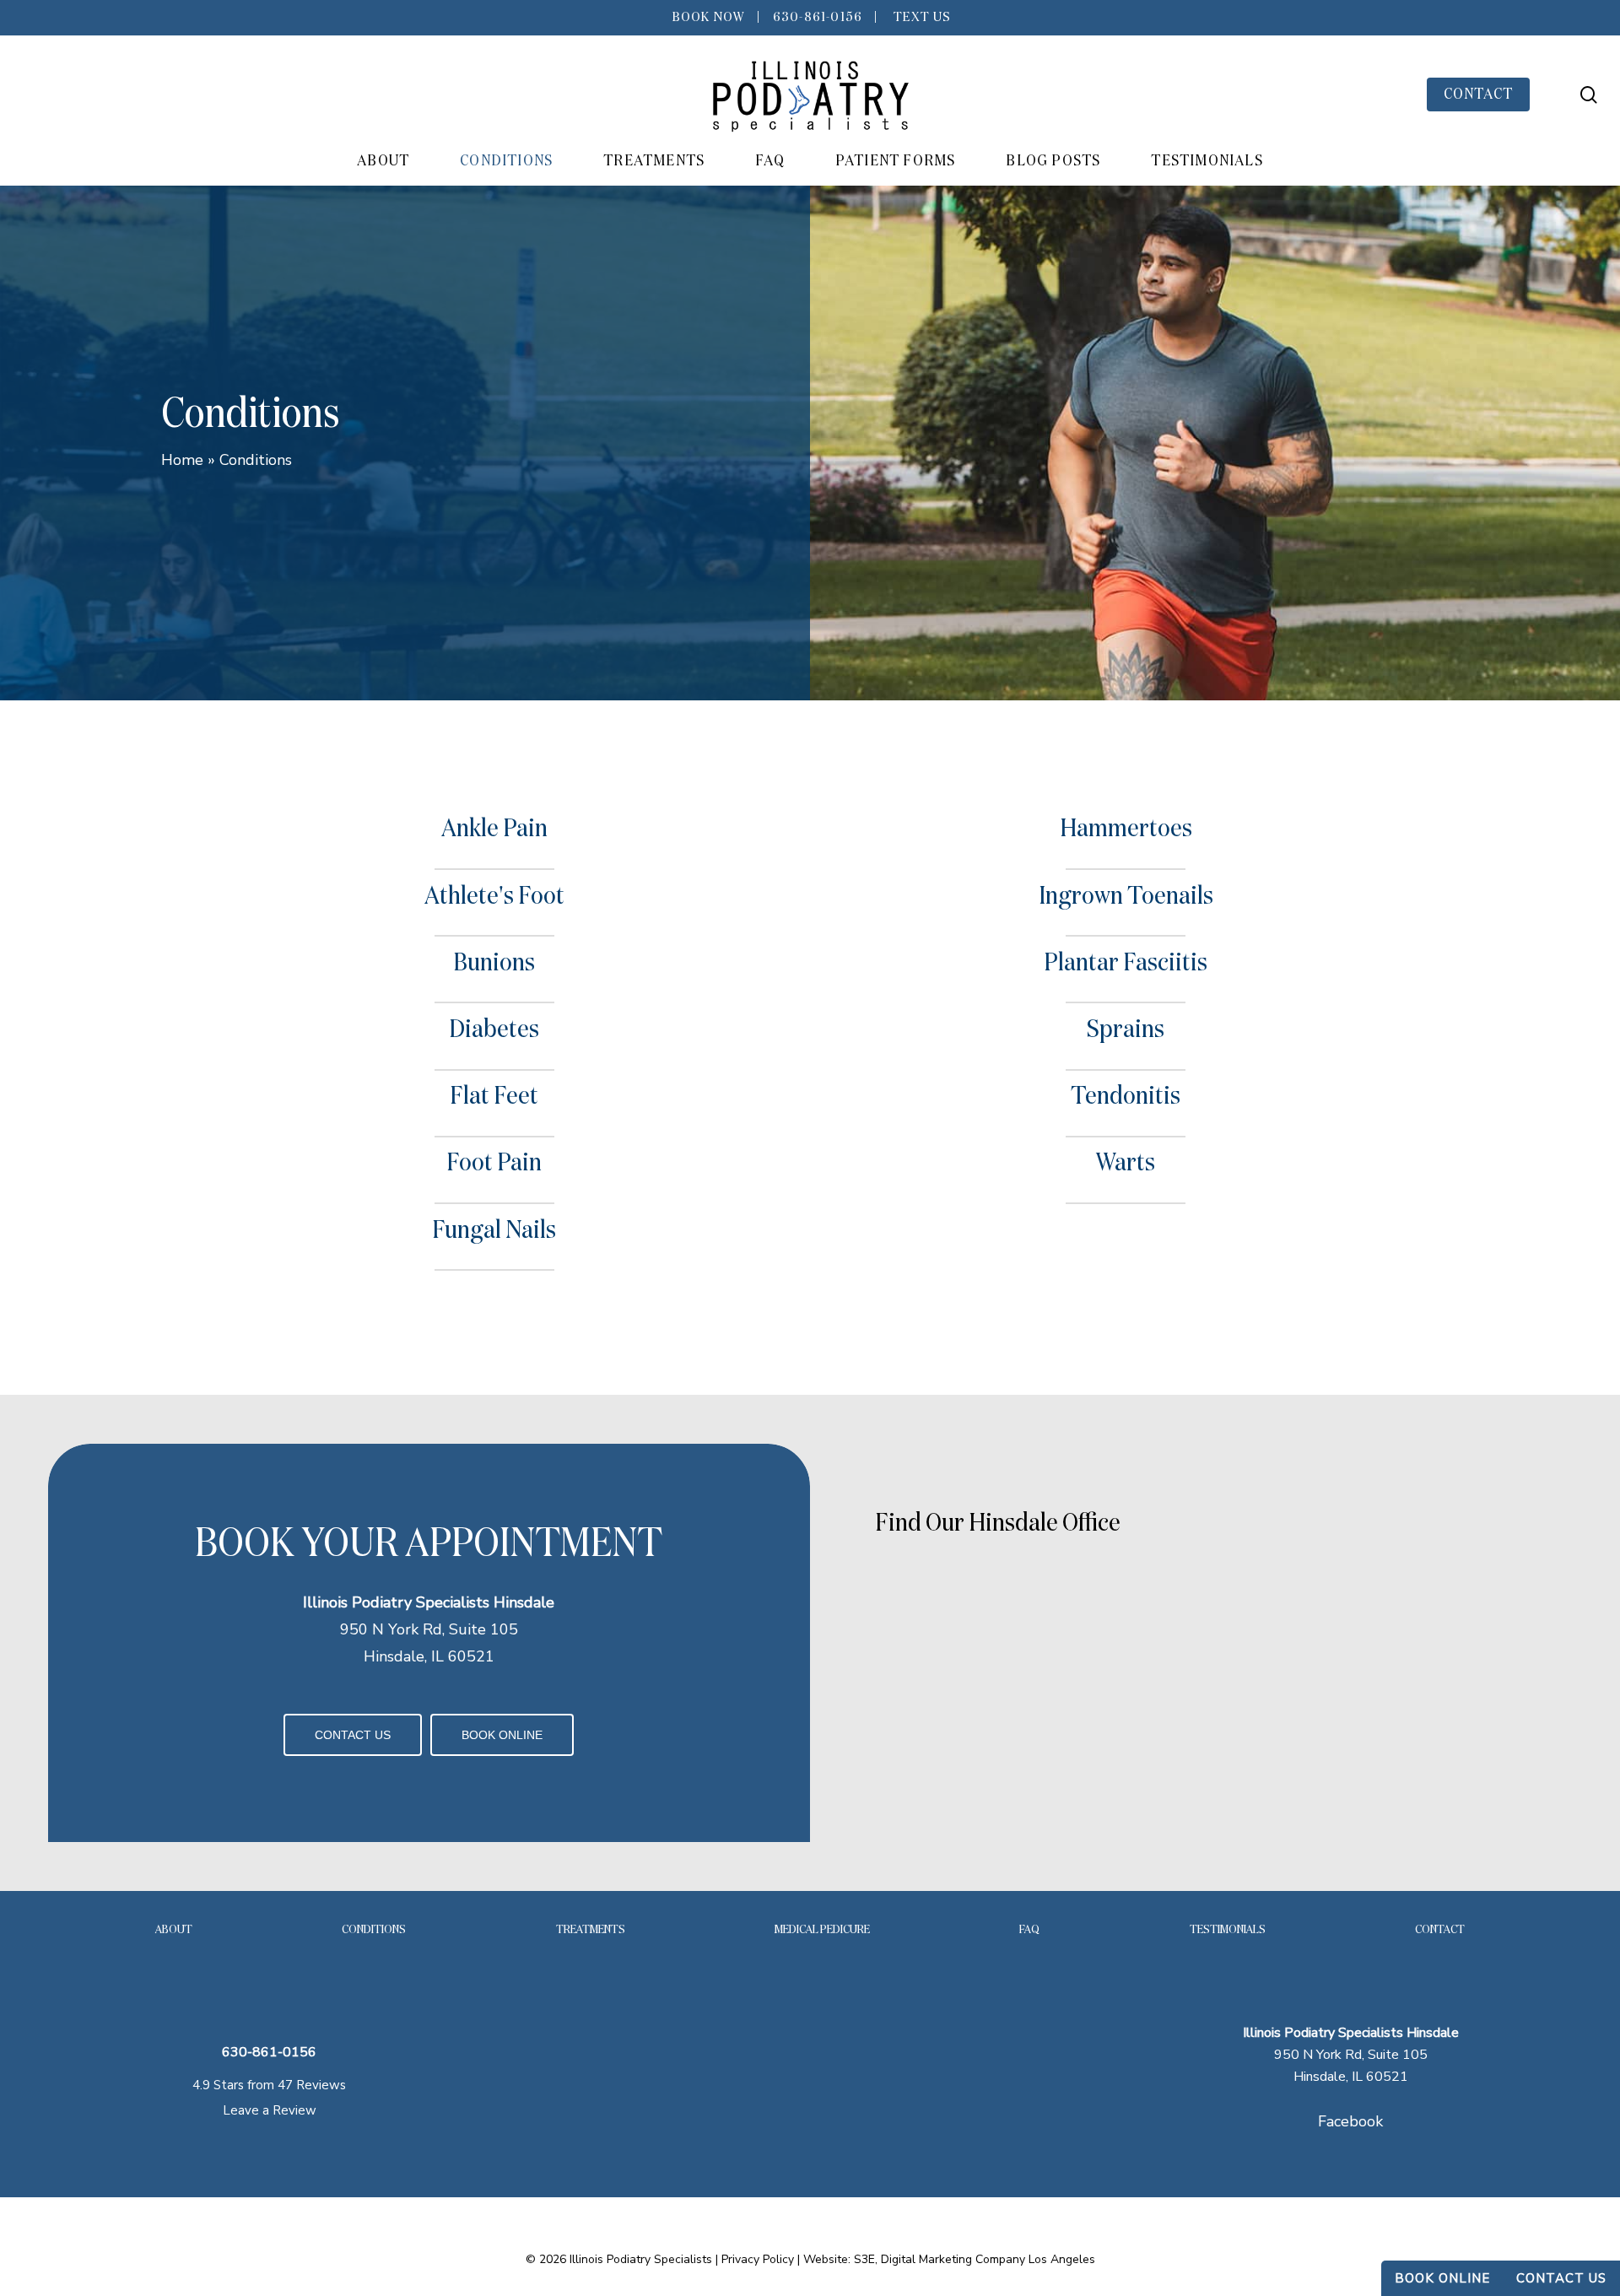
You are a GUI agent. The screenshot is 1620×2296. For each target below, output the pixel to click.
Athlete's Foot (494, 897)
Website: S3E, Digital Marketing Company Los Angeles (949, 2259)
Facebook (1350, 2121)
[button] (353, 1735)
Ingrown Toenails (1126, 897)
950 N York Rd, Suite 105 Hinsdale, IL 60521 (1351, 2055)
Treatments (591, 1930)
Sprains (1126, 1030)
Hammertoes (1126, 829)
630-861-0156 (818, 18)
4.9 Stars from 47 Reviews (269, 2085)
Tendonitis (1126, 1097)
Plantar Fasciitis (1126, 964)
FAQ (1029, 1930)
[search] (1589, 95)
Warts (1126, 1164)
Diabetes (494, 1030)
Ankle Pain (494, 829)
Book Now (707, 18)
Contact (1440, 1930)
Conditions (374, 1930)
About (174, 1930)
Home (182, 460)
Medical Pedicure (822, 1930)
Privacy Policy (758, 2259)
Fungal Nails (494, 1231)
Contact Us (1561, 2278)
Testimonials (1228, 1930)
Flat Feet (494, 1097)
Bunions (494, 964)
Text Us (921, 18)
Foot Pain (494, 1164)
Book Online (1442, 2278)
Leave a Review (270, 2110)
